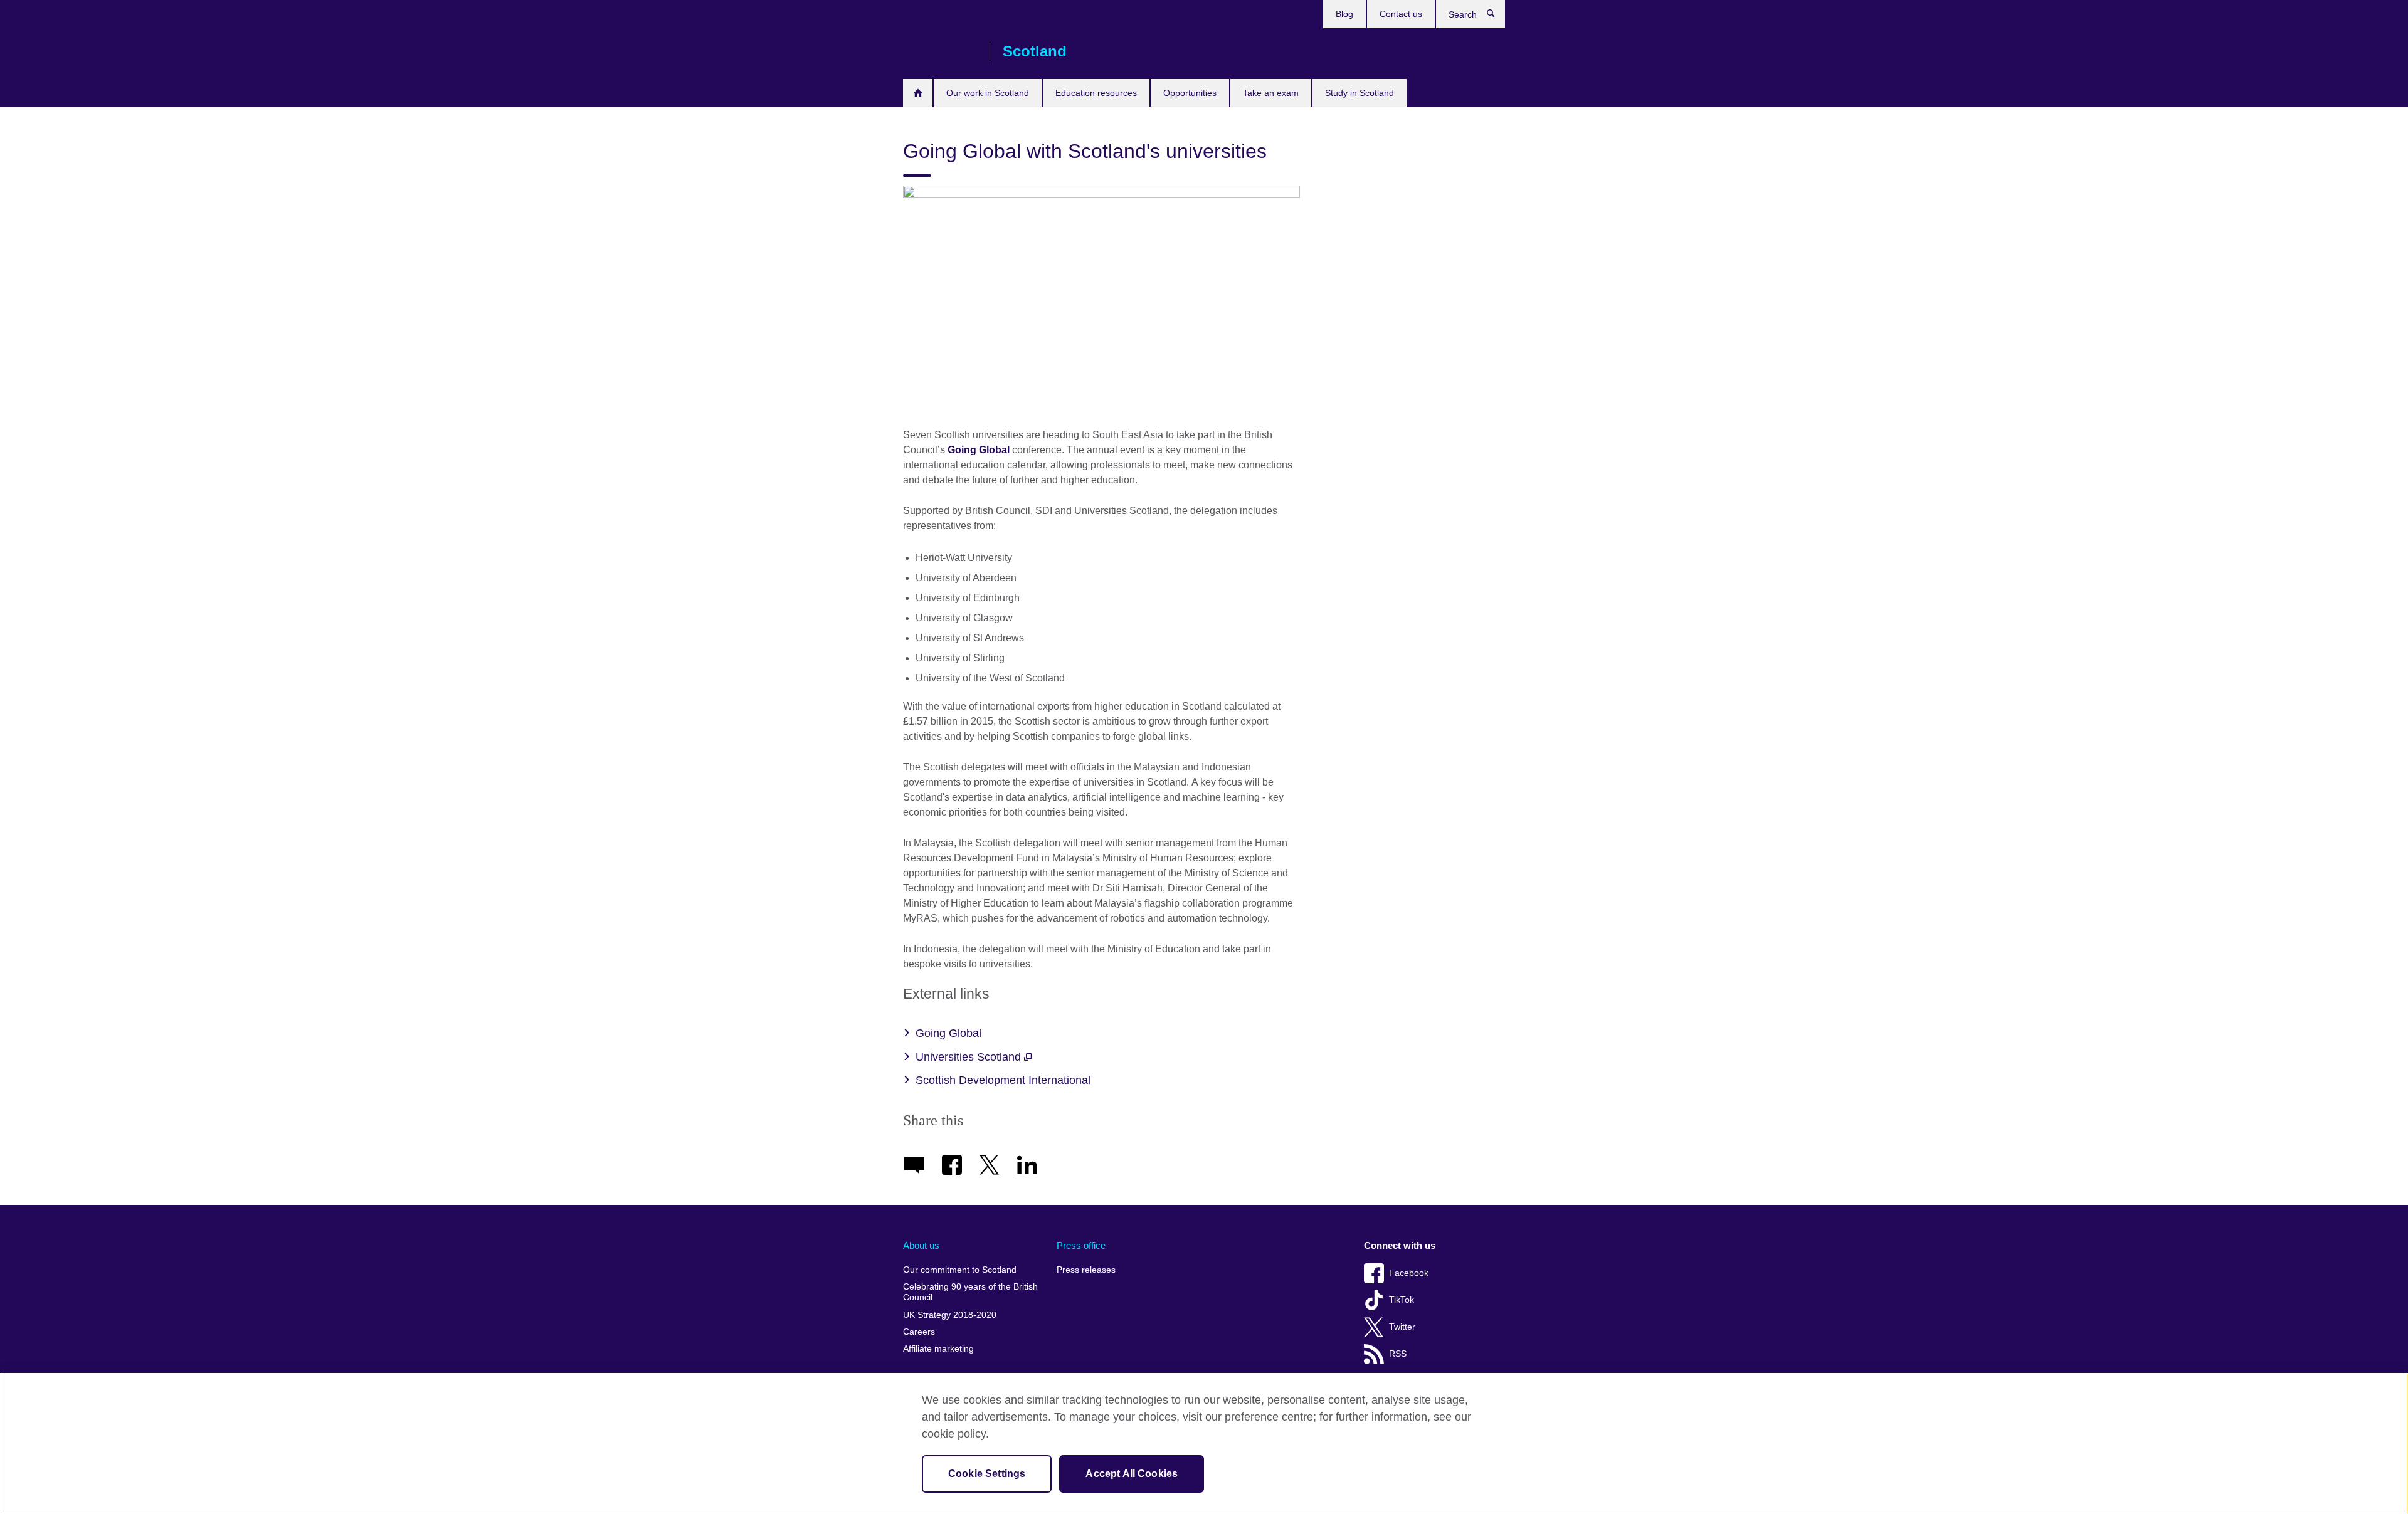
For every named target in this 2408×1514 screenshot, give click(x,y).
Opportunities (1190, 93)
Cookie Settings (987, 1474)
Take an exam (1271, 93)
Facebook (1409, 1273)
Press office (1081, 1245)
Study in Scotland (1360, 93)
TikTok (1402, 1300)
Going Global (979, 450)
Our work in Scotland (988, 93)
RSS (1398, 1354)
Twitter (1402, 1327)
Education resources (1096, 93)
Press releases (1086, 1270)
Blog (1344, 14)
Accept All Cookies (1132, 1474)
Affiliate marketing (938, 1349)
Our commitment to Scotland (960, 1270)
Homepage (918, 93)
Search (1497, 16)
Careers (919, 1332)
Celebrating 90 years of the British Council (970, 1292)
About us (921, 1245)
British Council (940, 51)
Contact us (1401, 14)
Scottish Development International (1003, 1080)
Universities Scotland (970, 1057)
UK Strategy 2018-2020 (950, 1315)
